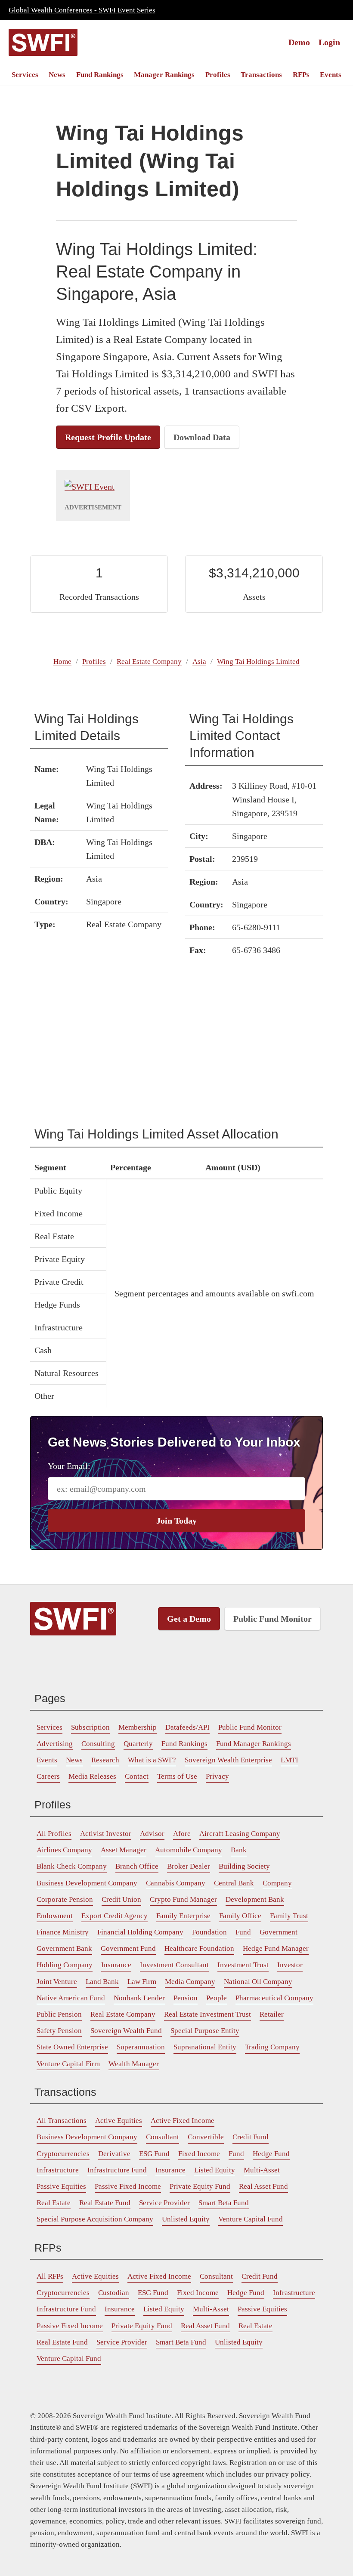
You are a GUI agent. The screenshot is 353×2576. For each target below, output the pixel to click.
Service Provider (164, 2203)
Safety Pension (59, 2031)
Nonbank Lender (139, 1998)
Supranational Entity (205, 2047)
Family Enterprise (183, 1916)
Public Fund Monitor (272, 1619)
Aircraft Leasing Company (240, 1834)
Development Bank (255, 1899)
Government (279, 1932)
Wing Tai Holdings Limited (258, 662)
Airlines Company (64, 1850)
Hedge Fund (271, 2154)
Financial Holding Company (140, 1932)
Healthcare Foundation (199, 1948)
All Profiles (54, 1834)
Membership (138, 1727)
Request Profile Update (108, 437)
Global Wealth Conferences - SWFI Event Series (82, 10)
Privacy (217, 1776)
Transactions (261, 75)
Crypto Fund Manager (183, 1899)
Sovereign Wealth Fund (126, 2031)
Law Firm (142, 1982)
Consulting (98, 1744)
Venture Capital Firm (68, 2064)
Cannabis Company (176, 1883)
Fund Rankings (100, 75)
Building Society (244, 1866)
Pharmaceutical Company (274, 1998)
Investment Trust (243, 1965)
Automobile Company (189, 1850)
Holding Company (65, 1965)
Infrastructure (58, 2170)
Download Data (202, 437)
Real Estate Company (149, 662)
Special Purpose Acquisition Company (95, 2219)
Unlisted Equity (186, 2219)
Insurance (116, 1965)
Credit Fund (251, 2137)
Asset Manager (124, 1850)
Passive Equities (61, 2186)
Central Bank (234, 1883)
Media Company (190, 1982)
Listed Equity (215, 2170)
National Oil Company (258, 1982)
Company (277, 1883)
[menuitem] (25, 75)
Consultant (163, 2137)
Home (62, 662)
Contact (137, 1776)
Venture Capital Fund (251, 2219)
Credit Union (121, 1899)
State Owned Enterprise (72, 2047)
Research (105, 1760)
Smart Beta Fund (224, 2203)
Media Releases (92, 1776)
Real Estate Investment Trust (207, 2014)
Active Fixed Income (183, 2121)
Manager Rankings (164, 75)
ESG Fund (154, 2154)
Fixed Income (199, 2154)
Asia (199, 662)
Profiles (218, 75)
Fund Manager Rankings (254, 1744)
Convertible (206, 2137)
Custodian (114, 2293)
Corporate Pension (65, 1899)
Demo (299, 42)
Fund (243, 1932)
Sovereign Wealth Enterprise (228, 1760)
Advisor (152, 1834)
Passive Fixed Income (128, 2186)
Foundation (209, 1932)
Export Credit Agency (115, 1916)
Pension (186, 1998)
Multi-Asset (262, 2170)
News (57, 75)
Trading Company (272, 2047)
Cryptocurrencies (63, 2154)
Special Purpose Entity (205, 2031)
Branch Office (137, 1866)
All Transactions (62, 2121)
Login (329, 42)
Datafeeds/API (187, 1727)
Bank (239, 1850)
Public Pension (59, 2014)
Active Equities (119, 2121)
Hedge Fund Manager (276, 1948)
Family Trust (289, 1916)
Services (25, 75)
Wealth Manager (134, 2064)
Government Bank (64, 1948)
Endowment (55, 1916)
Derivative (114, 2154)
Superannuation (141, 2047)
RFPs (301, 75)
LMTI (290, 1760)
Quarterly (138, 1744)
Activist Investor (106, 1834)
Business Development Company (87, 1883)
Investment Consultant (174, 1965)
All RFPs (50, 2276)
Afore (182, 1834)
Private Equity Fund (200, 2186)
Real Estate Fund (105, 2203)
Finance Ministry (63, 1932)
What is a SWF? (152, 1760)
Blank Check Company (72, 1866)
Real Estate (54, 2203)
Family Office (240, 1916)
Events (331, 75)
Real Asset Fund (263, 2186)
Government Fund (128, 1948)
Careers (48, 1776)
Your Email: (69, 1466)
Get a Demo (189, 1619)
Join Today (176, 1521)
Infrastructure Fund (117, 2170)
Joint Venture (57, 1982)
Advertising (55, 1744)
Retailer (272, 2014)
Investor (290, 1965)
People (217, 1998)
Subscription (90, 1727)
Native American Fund (71, 1998)
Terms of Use (177, 1776)
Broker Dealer (189, 1866)
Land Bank (102, 1982)
